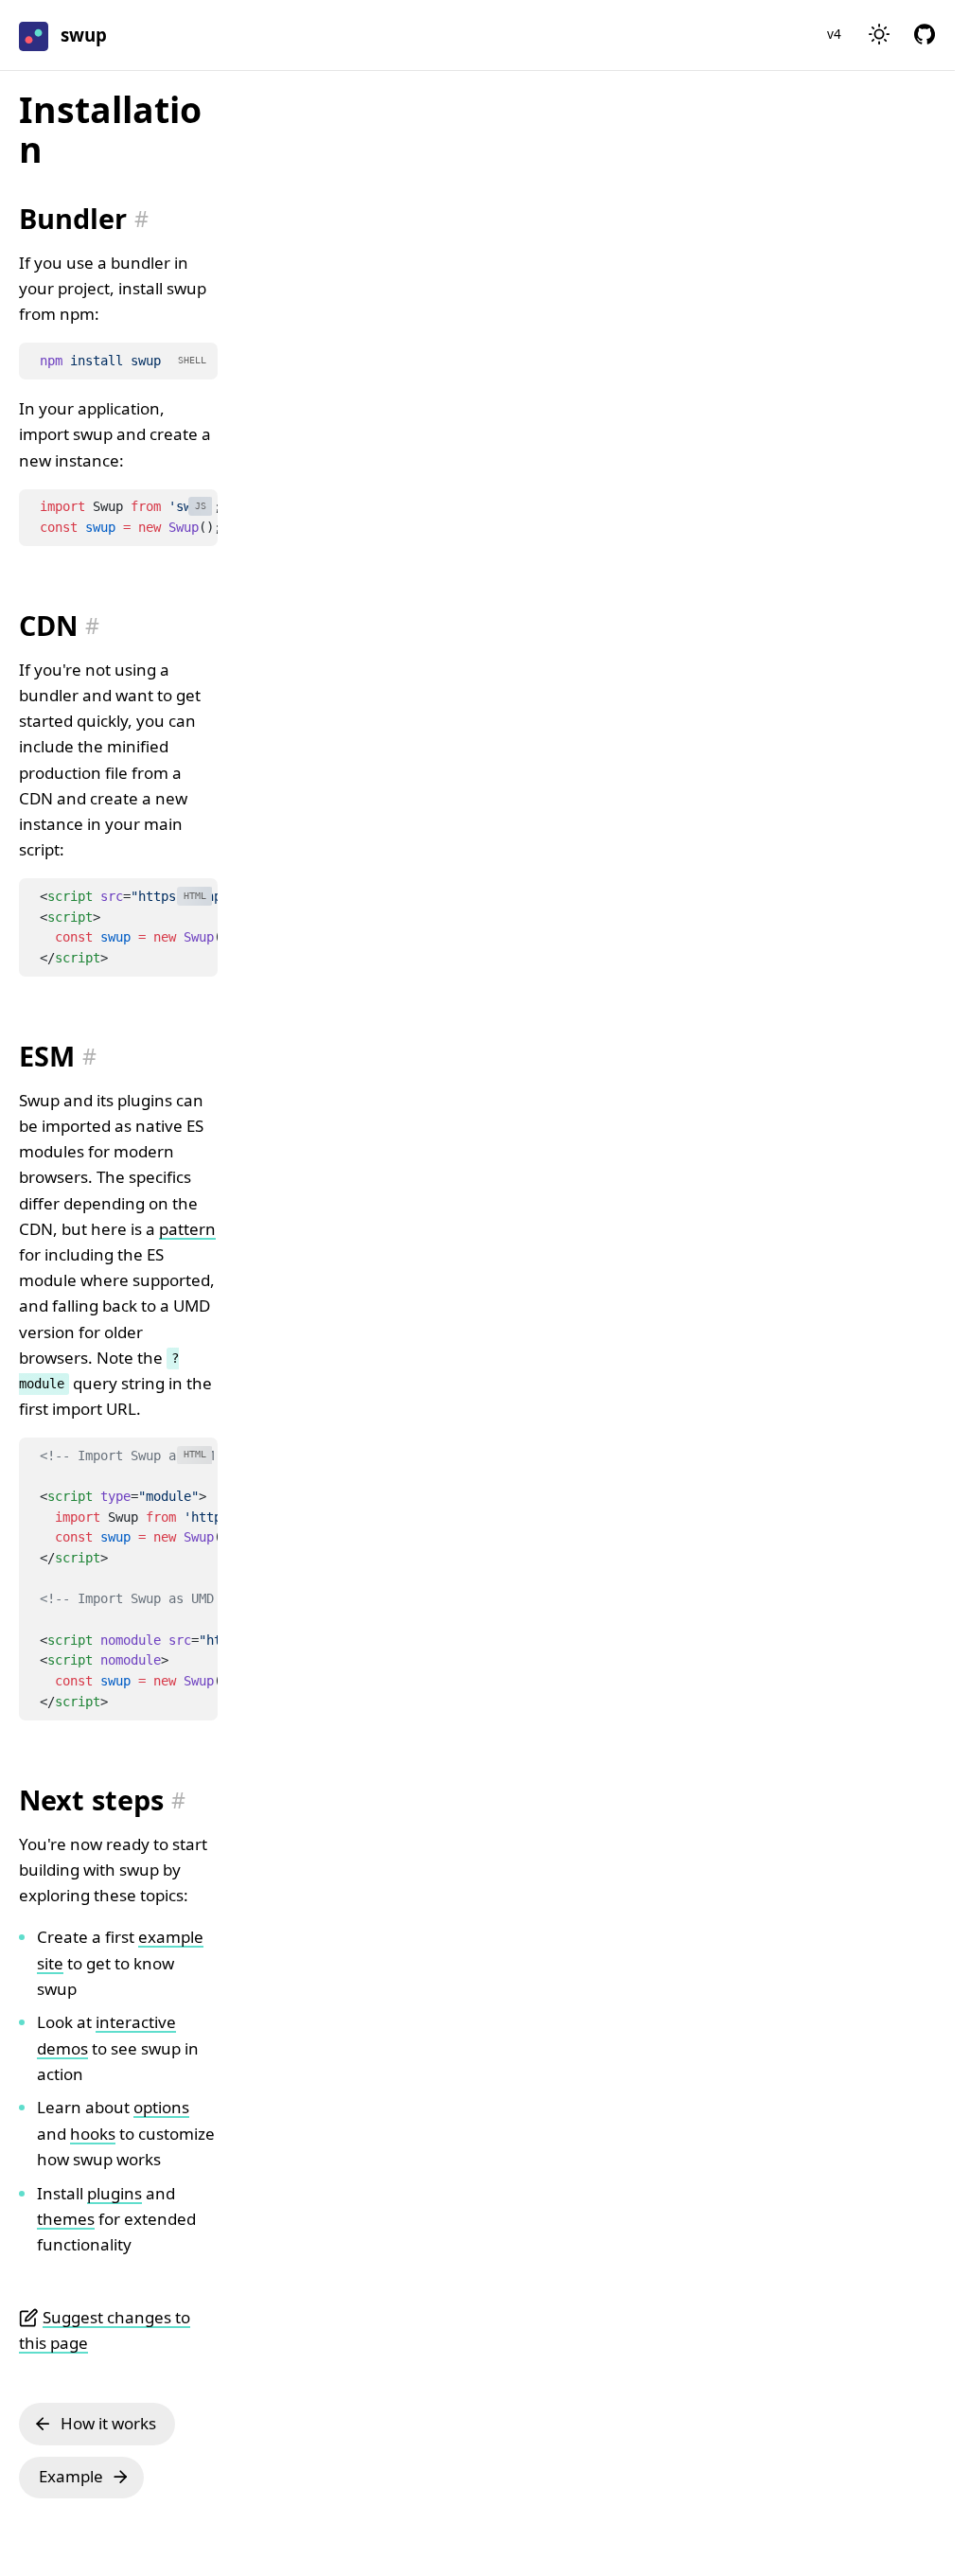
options (161, 2107)
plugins (115, 2193)
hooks (93, 2134)
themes (66, 2219)
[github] (925, 35)
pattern (187, 1229)
